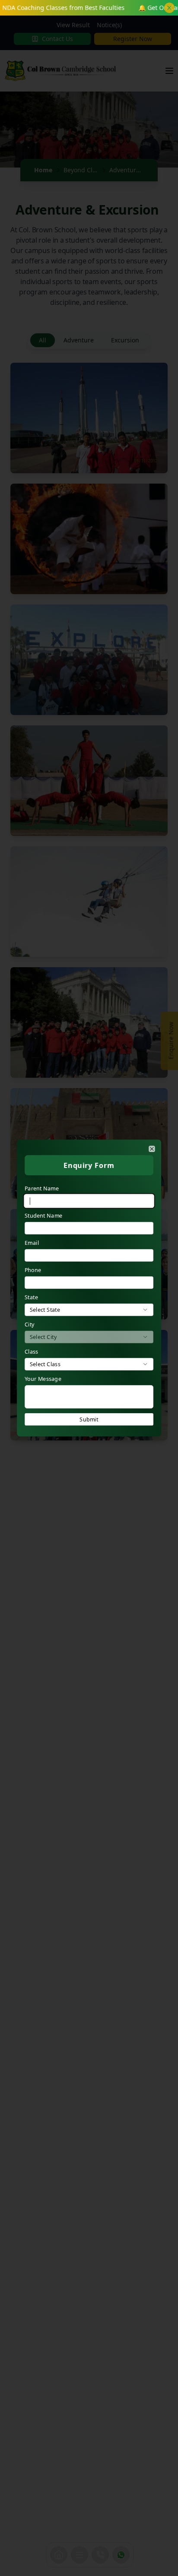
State (31, 1297)
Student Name (43, 1216)
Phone (33, 1270)
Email (32, 1243)
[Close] (152, 1149)
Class (32, 1352)
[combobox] (89, 1310)
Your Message (43, 1379)
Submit (89, 1419)
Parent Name (42, 1188)
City (30, 1324)
